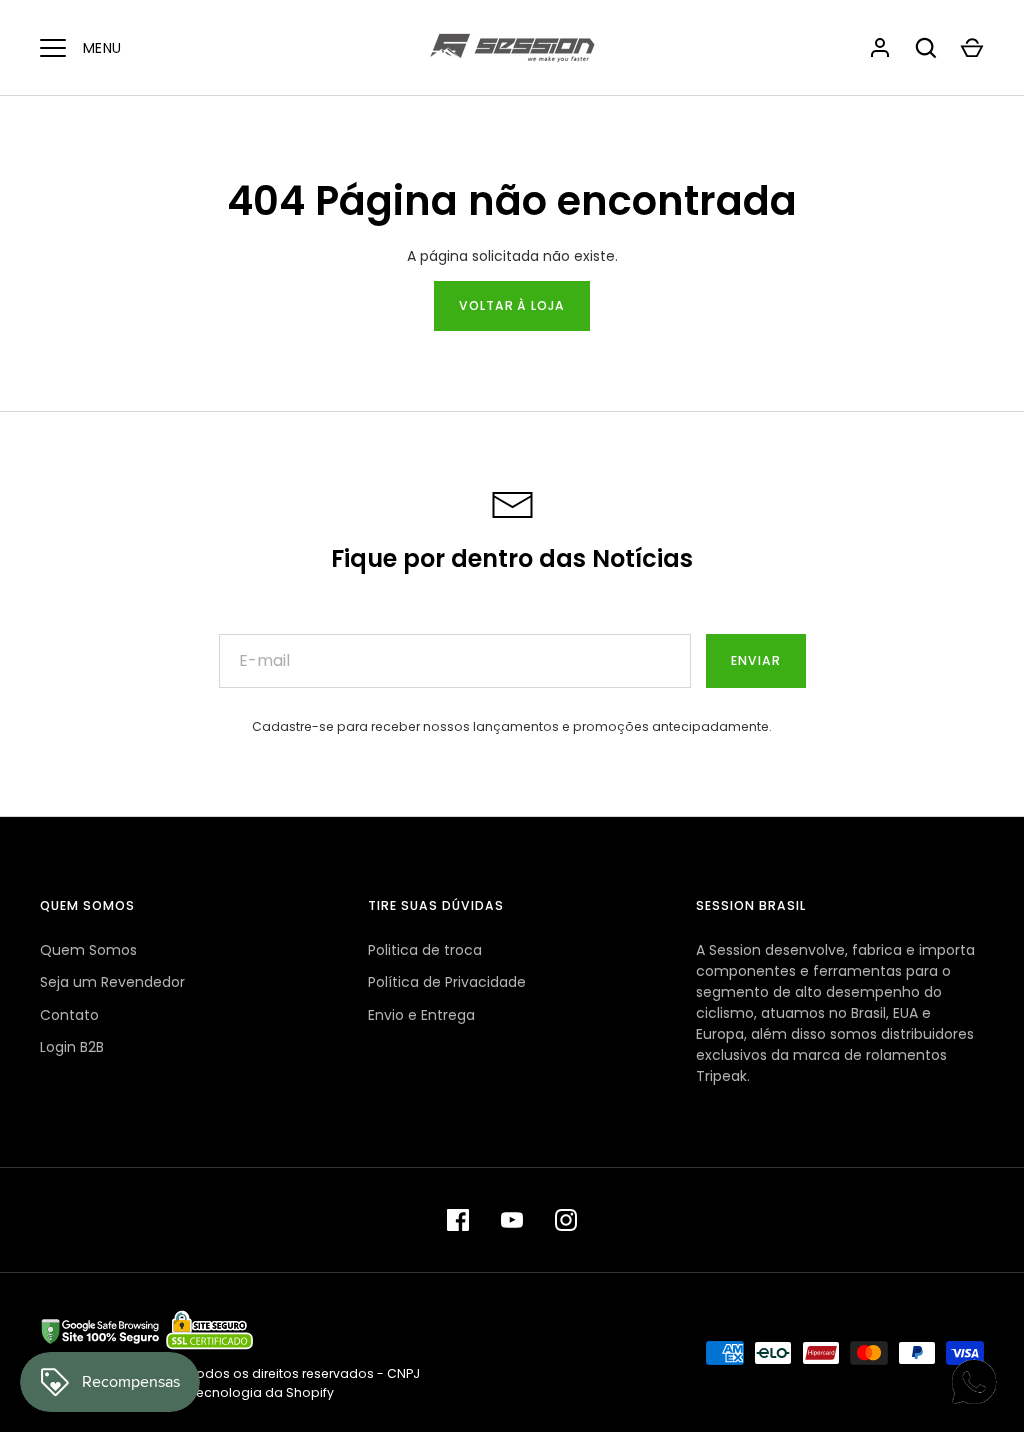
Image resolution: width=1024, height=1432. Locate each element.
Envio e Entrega (421, 1015)
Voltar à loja (512, 305)
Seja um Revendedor (112, 982)
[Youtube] (512, 1220)
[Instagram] (566, 1220)
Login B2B (72, 1047)
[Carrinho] (972, 48)
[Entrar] (880, 48)
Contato (69, 1015)
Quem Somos (88, 950)
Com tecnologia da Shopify (245, 1392)
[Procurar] (926, 48)
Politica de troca (425, 950)
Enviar (756, 660)
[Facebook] (458, 1220)
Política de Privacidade (447, 982)
